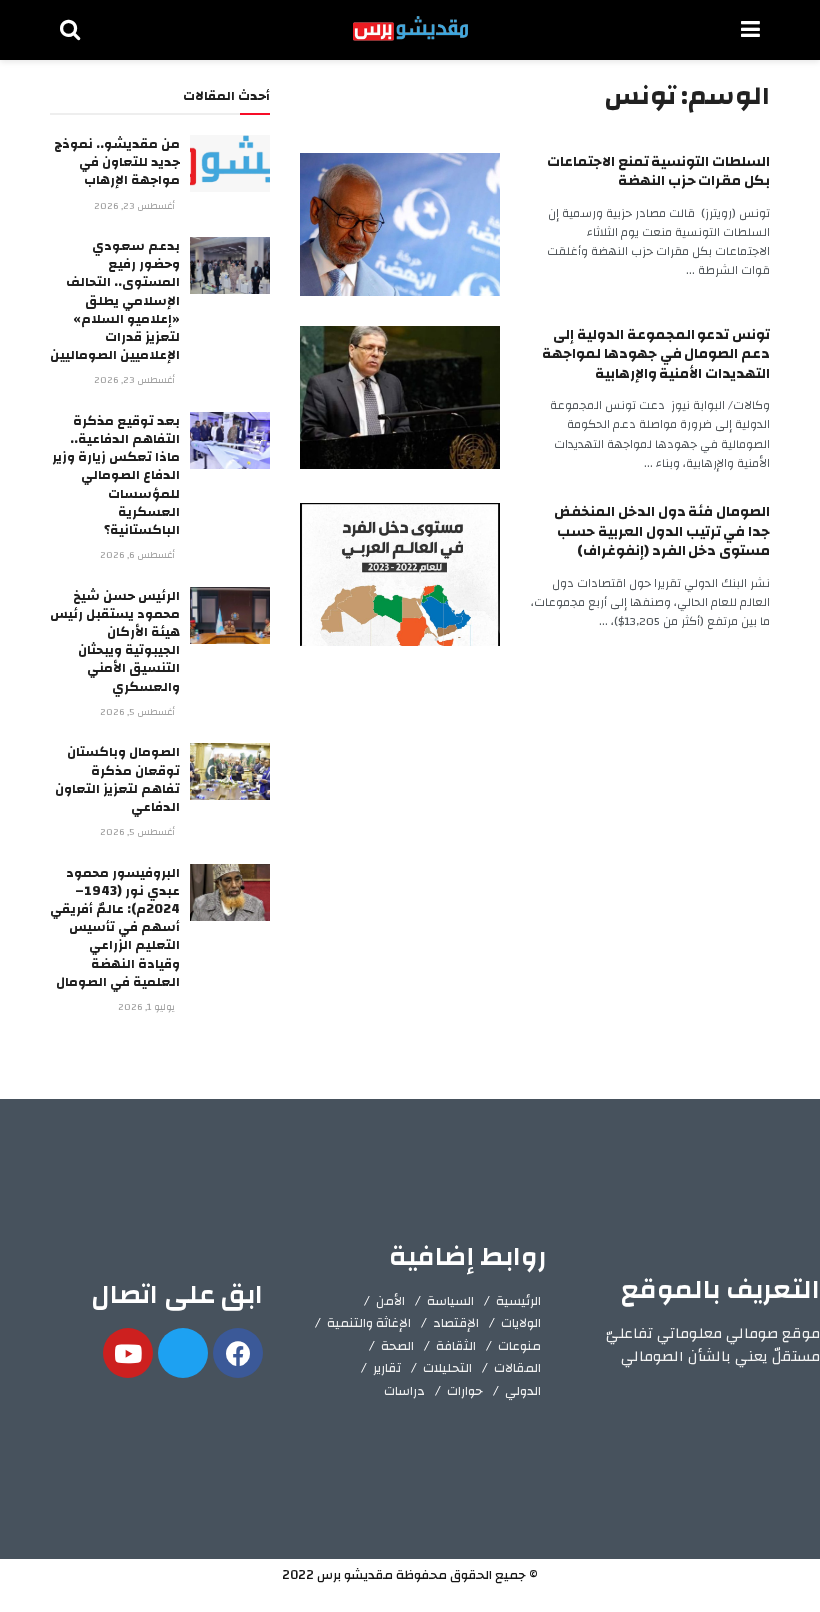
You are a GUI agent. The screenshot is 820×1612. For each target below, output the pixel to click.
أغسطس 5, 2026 (139, 712)
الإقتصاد (456, 1323)
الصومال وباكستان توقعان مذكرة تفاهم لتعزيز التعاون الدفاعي (117, 779)
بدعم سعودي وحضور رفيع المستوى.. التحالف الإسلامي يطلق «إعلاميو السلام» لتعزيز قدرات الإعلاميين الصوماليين (115, 300)
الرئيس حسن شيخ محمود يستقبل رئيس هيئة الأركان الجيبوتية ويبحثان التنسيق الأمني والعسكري (115, 641)
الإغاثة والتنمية (369, 1323)
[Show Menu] (750, 30)
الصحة (397, 1346)
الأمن (390, 1301)
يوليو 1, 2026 (148, 1007)
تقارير (387, 1368)
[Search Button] (70, 30)
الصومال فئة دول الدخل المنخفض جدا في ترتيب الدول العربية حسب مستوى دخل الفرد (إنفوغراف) (662, 531)
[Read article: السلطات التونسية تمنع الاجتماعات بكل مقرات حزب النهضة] (400, 224)
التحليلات (447, 1368)
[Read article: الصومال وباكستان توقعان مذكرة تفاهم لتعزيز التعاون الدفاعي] (230, 771)
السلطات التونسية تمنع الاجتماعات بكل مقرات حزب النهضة (658, 172)
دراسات (404, 1391)
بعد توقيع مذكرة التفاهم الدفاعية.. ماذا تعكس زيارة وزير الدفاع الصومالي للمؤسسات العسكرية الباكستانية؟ (116, 475)
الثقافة (456, 1346)
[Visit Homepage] (410, 30)
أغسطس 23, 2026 (136, 206)
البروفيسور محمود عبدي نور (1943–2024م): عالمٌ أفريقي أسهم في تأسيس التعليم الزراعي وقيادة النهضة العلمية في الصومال (115, 927)
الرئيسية (518, 1301)
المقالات (517, 1368)
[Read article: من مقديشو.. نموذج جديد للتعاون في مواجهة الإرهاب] (230, 163)
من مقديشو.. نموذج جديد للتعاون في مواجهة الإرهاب (117, 162)
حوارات (465, 1391)
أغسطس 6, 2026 (139, 555)
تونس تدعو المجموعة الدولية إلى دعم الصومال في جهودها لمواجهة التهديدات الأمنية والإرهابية (656, 354)
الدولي (523, 1391)
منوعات (519, 1346)
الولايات (521, 1323)
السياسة (450, 1301)
